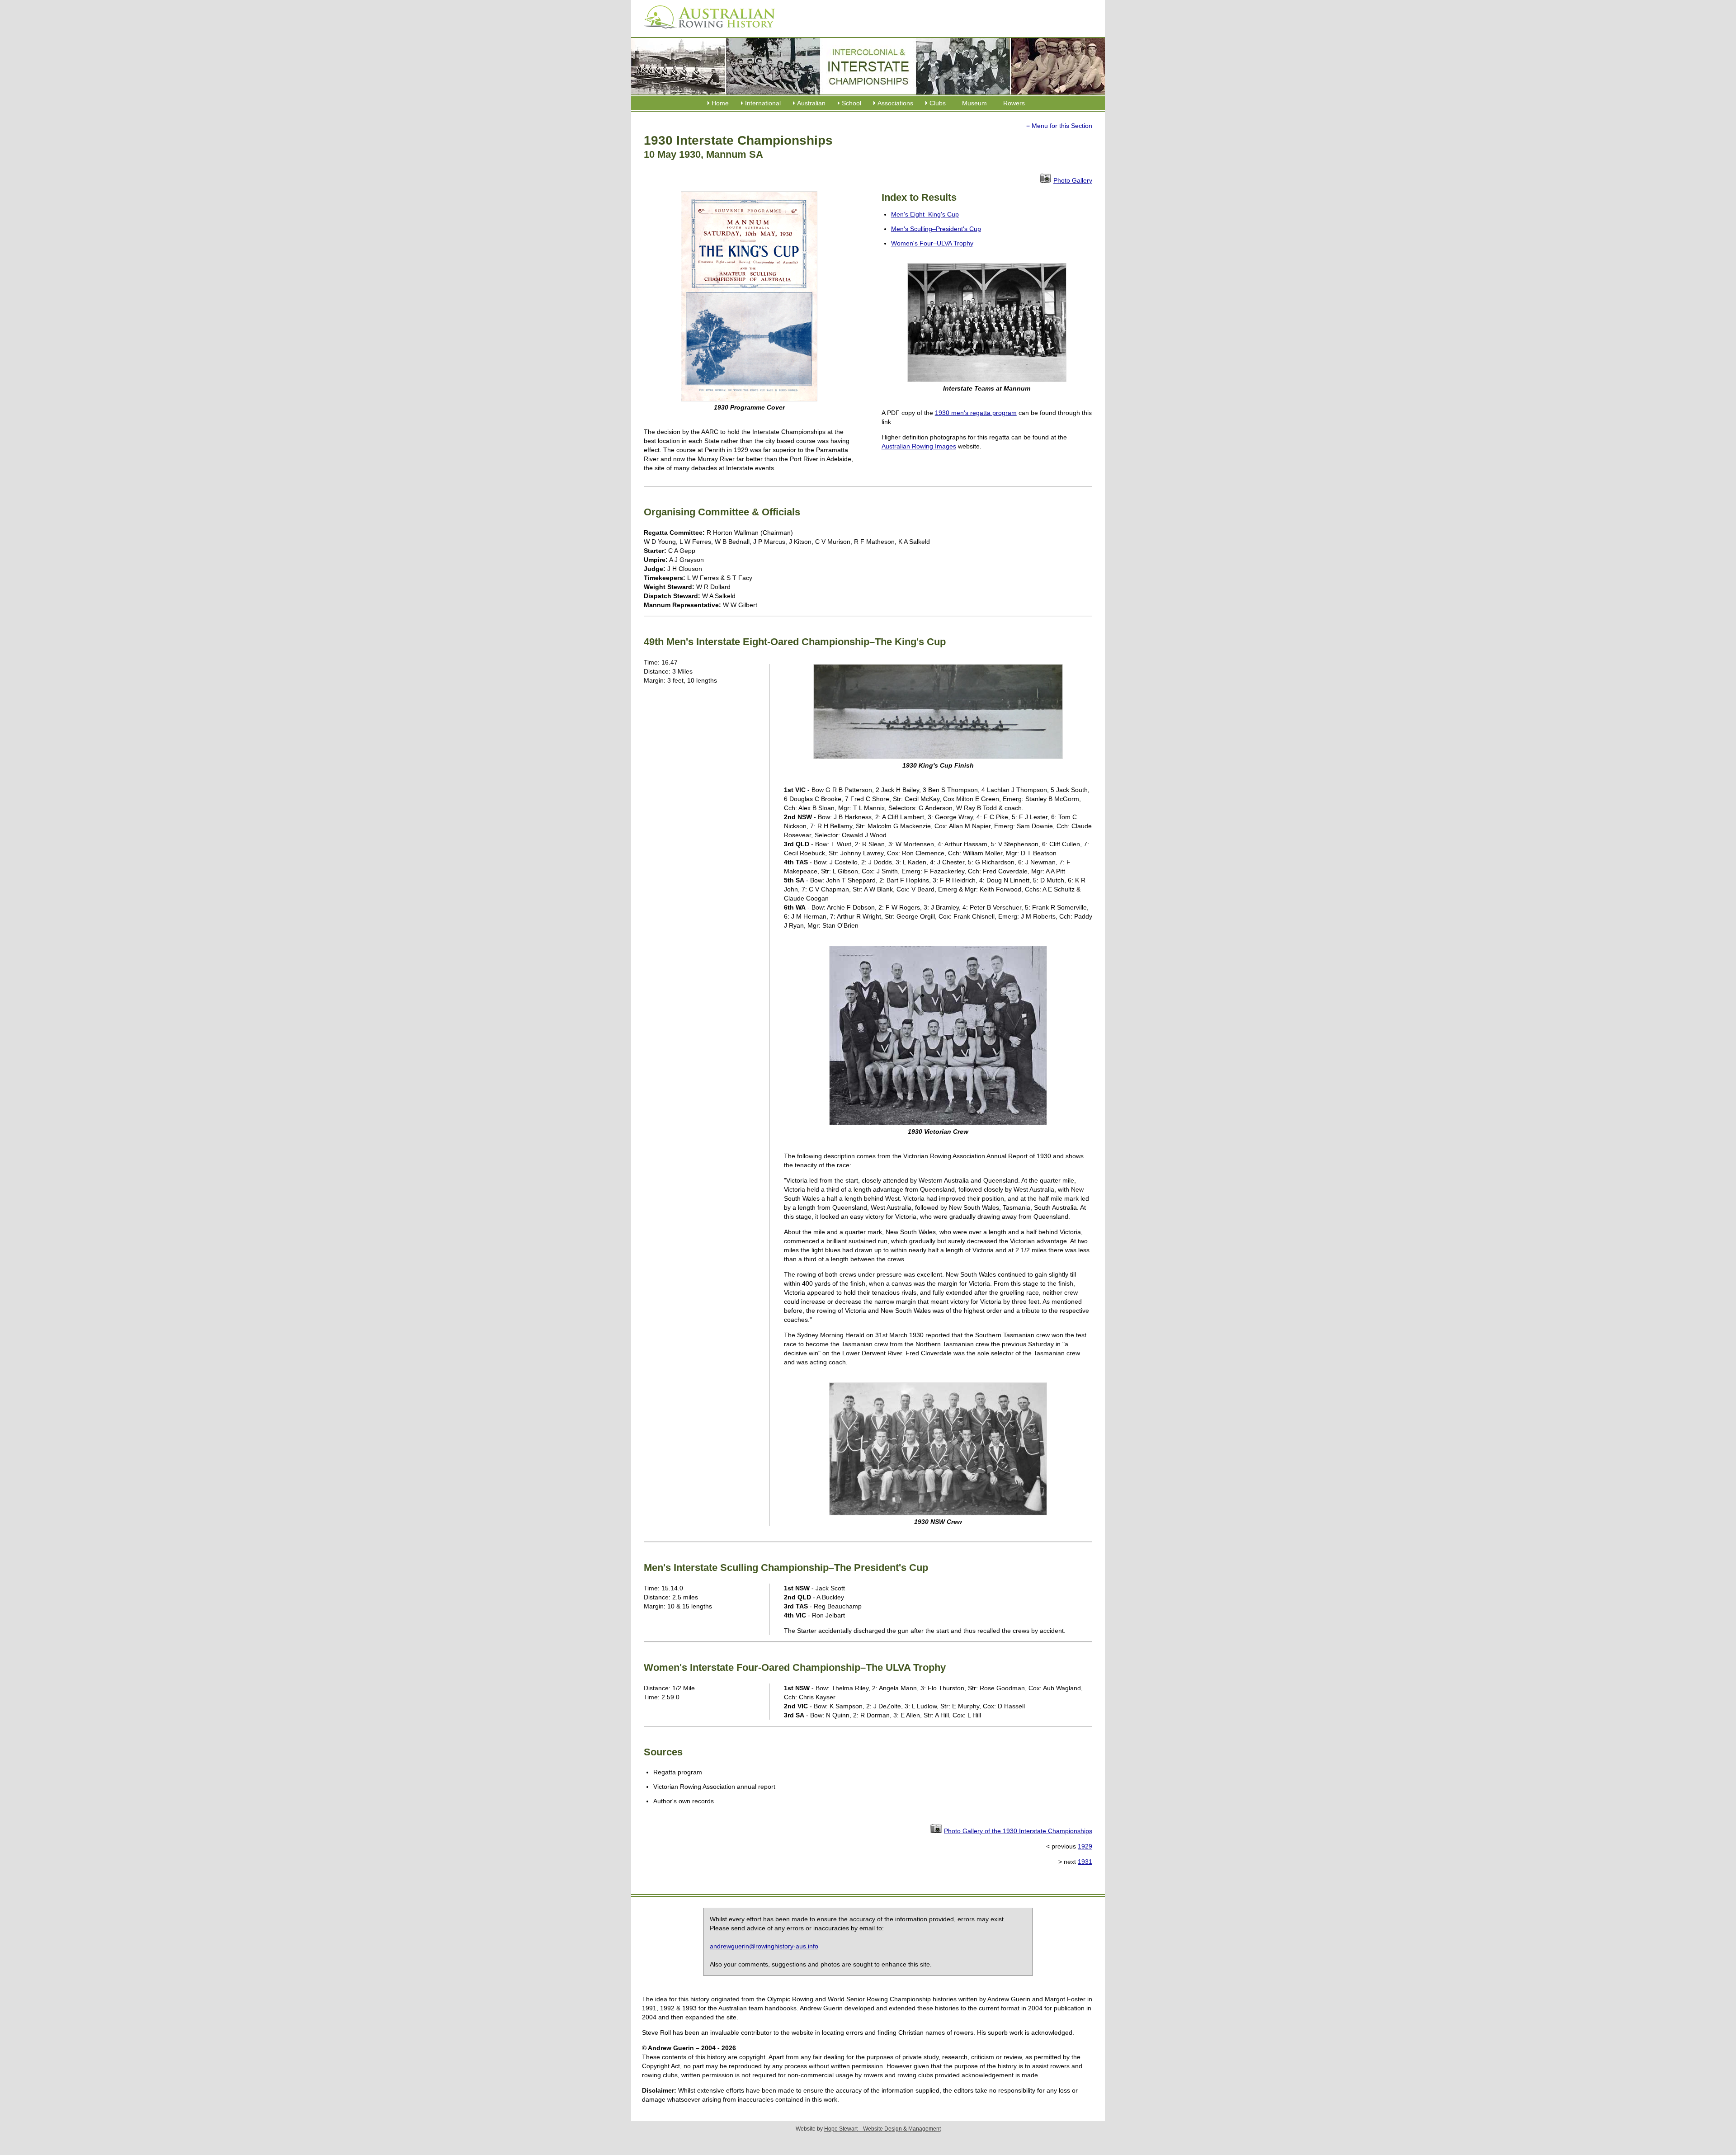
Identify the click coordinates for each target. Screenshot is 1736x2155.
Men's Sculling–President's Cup (936, 229)
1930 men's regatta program (976, 413)
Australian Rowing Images (919, 446)
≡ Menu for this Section (1059, 126)
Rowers (1014, 103)
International (763, 103)
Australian (811, 103)
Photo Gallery (1073, 180)
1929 (1085, 1846)
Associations (895, 103)
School (851, 103)
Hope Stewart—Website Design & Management (882, 2129)
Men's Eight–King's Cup (925, 214)
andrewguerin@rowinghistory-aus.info (764, 1946)
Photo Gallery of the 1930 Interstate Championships (1018, 1831)
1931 (1085, 1862)
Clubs (938, 103)
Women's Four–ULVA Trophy (932, 243)
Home (720, 103)
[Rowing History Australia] (706, 32)
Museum (974, 103)
